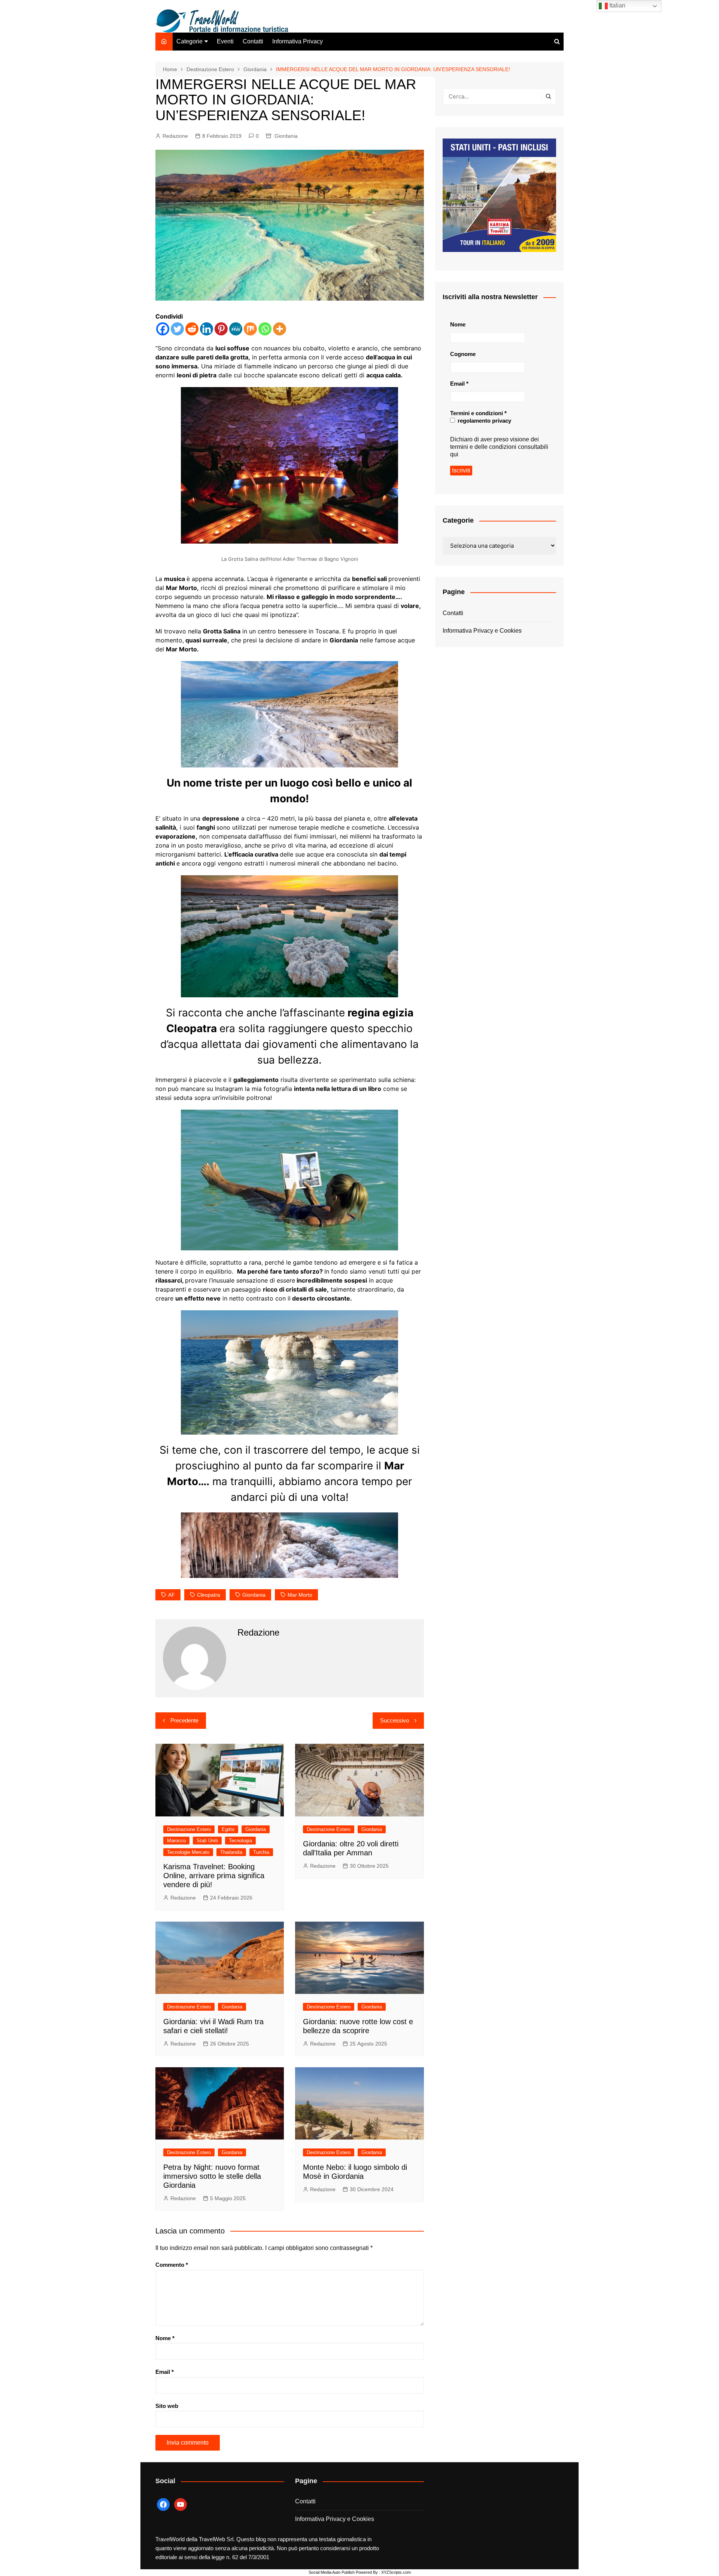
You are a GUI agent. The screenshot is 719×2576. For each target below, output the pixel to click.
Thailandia (231, 1852)
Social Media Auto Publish (332, 2572)
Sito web (167, 2406)
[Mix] (250, 329)
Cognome (463, 354)
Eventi (225, 41)
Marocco (176, 1841)
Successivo (395, 1720)
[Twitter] (177, 329)
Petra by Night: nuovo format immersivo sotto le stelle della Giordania (212, 2176)
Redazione (175, 136)
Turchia (261, 1852)
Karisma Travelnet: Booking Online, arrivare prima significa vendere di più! (214, 1876)
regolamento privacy (484, 421)
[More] (280, 329)
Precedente (184, 1720)
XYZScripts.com (396, 2572)
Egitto (228, 1829)
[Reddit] (192, 329)
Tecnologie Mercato (188, 1852)
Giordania (286, 136)
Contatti (253, 41)
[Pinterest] (221, 329)
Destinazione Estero (189, 1829)
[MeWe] (236, 329)
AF (172, 1595)
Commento (172, 2265)
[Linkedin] (207, 329)
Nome (165, 2338)
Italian (617, 5)
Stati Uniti (207, 1841)
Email (165, 2372)
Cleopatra (209, 1595)
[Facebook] (163, 329)
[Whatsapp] (265, 329)
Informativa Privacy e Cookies (482, 631)
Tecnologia (240, 1841)
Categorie (189, 41)
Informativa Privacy (298, 41)
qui (454, 454)
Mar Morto (300, 1595)
